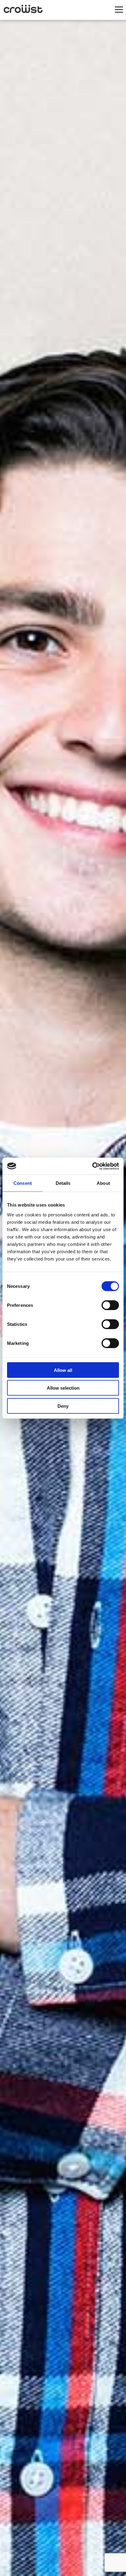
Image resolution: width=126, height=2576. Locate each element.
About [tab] (103, 1183)
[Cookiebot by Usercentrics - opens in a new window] (92, 1166)
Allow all (63, 1370)
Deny (63, 1406)
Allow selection (63, 1388)
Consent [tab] (23, 1183)
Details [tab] (63, 1183)
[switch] (110, 1305)
